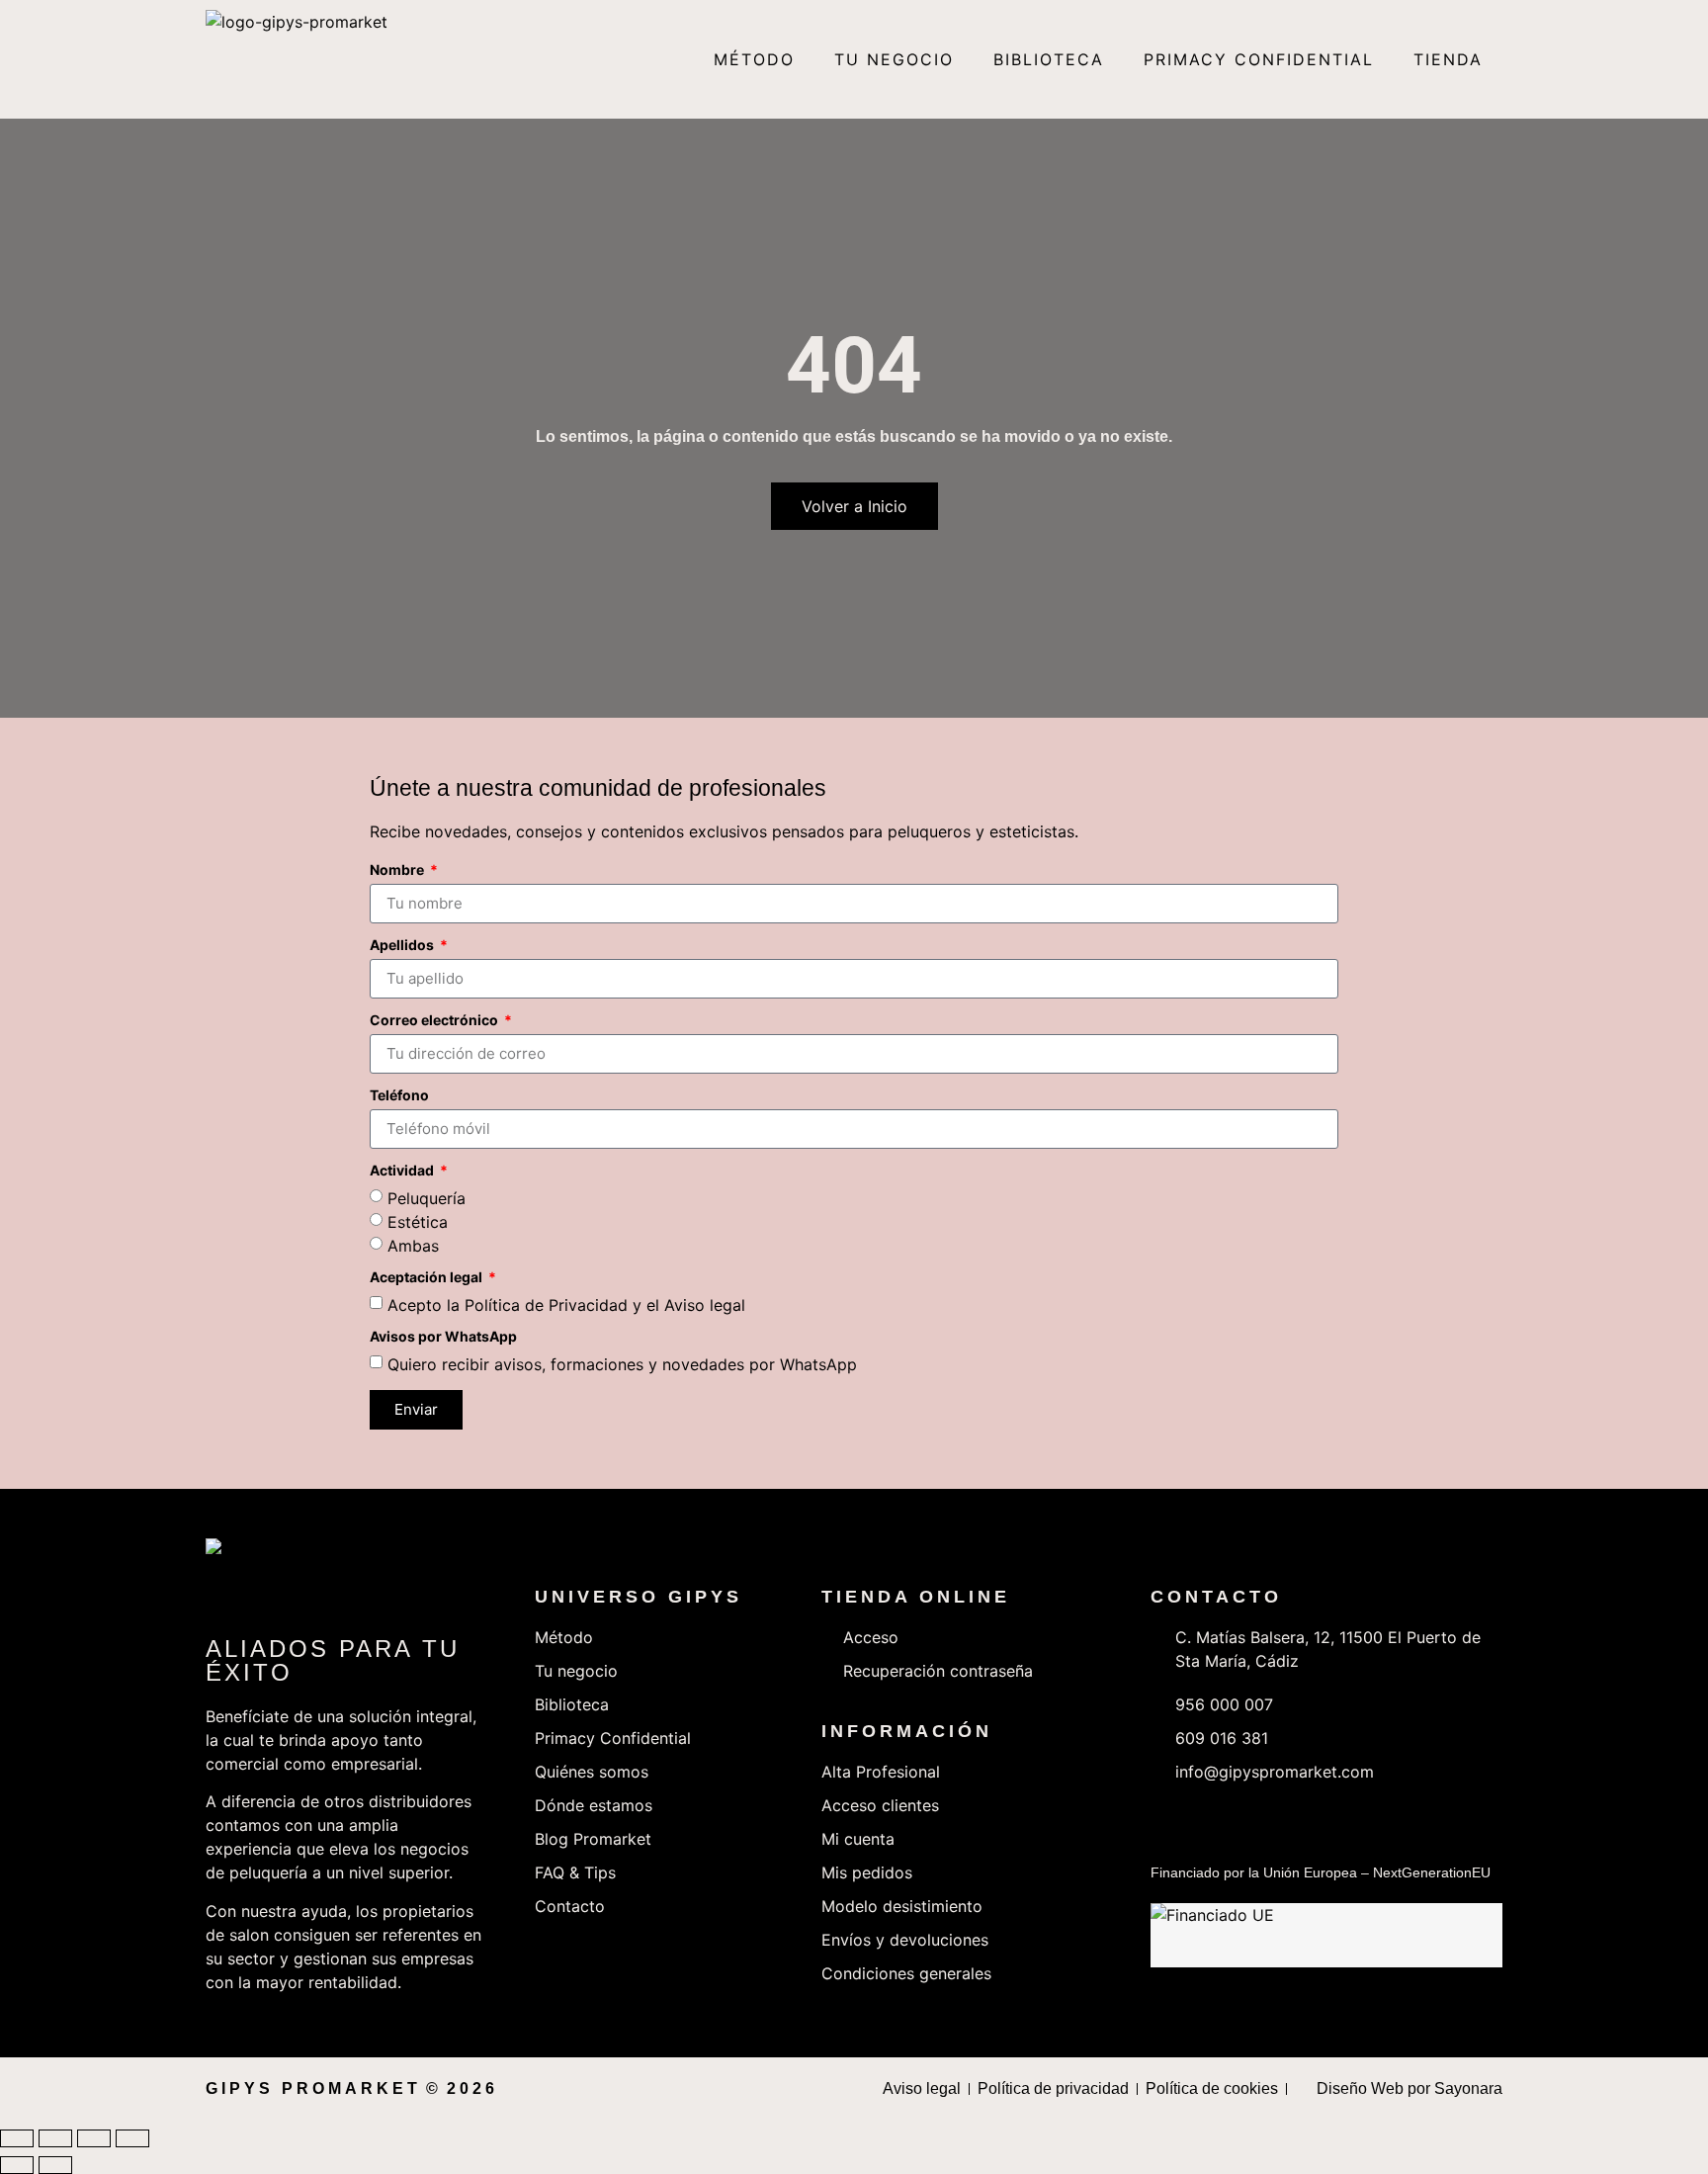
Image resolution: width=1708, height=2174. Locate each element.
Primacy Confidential (1259, 59)
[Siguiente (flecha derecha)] (55, 2165)
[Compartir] (94, 2138)
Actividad (403, 1171)
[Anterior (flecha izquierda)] (17, 2165)
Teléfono (399, 1096)
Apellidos (403, 946)
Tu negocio (894, 59)
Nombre (398, 870)
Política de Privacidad (546, 1304)
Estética (418, 1221)
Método (754, 59)
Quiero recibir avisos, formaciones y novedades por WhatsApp (622, 1363)
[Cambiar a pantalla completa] (55, 2138)
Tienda (1448, 59)
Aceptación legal (427, 1278)
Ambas (413, 1245)
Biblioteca (1049, 59)
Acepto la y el (566, 1304)
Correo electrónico (435, 1021)
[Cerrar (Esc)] (132, 2138)
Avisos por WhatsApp (443, 1337)
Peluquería (427, 1197)
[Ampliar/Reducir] (17, 2138)
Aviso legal (705, 1304)
